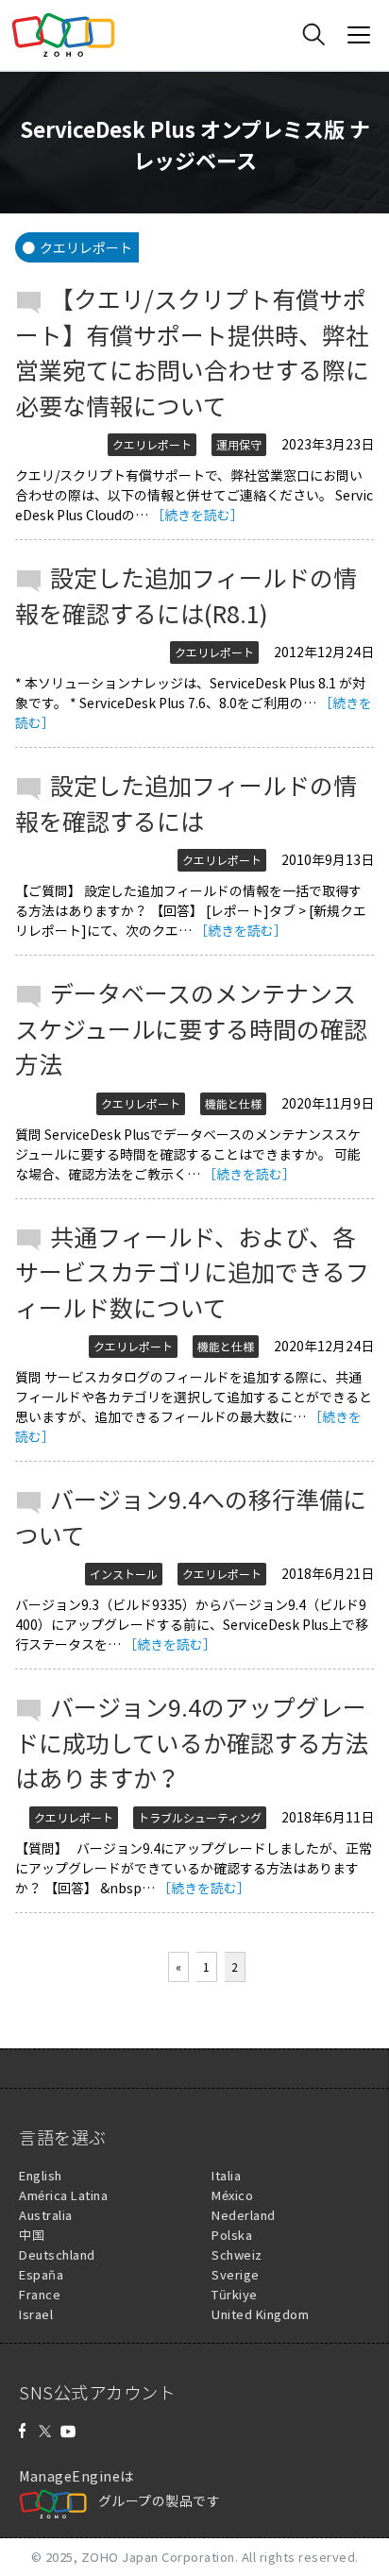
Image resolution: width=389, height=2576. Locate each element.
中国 (32, 2235)
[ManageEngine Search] (313, 35)
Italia (226, 2175)
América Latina (63, 2195)
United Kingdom (260, 2314)
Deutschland (57, 2254)
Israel (36, 2314)
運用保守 (239, 445)
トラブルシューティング (200, 1818)
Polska (232, 2235)
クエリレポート (152, 445)
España (41, 2274)
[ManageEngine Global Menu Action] (359, 35)
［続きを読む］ (197, 515)
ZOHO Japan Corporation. (160, 2557)
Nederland (244, 2215)
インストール (124, 1574)
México (232, 2195)
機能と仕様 (233, 1104)
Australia (46, 2215)
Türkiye (235, 2294)
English (41, 2175)
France (40, 2294)
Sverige (236, 2274)
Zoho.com (63, 35)
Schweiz (237, 2254)
